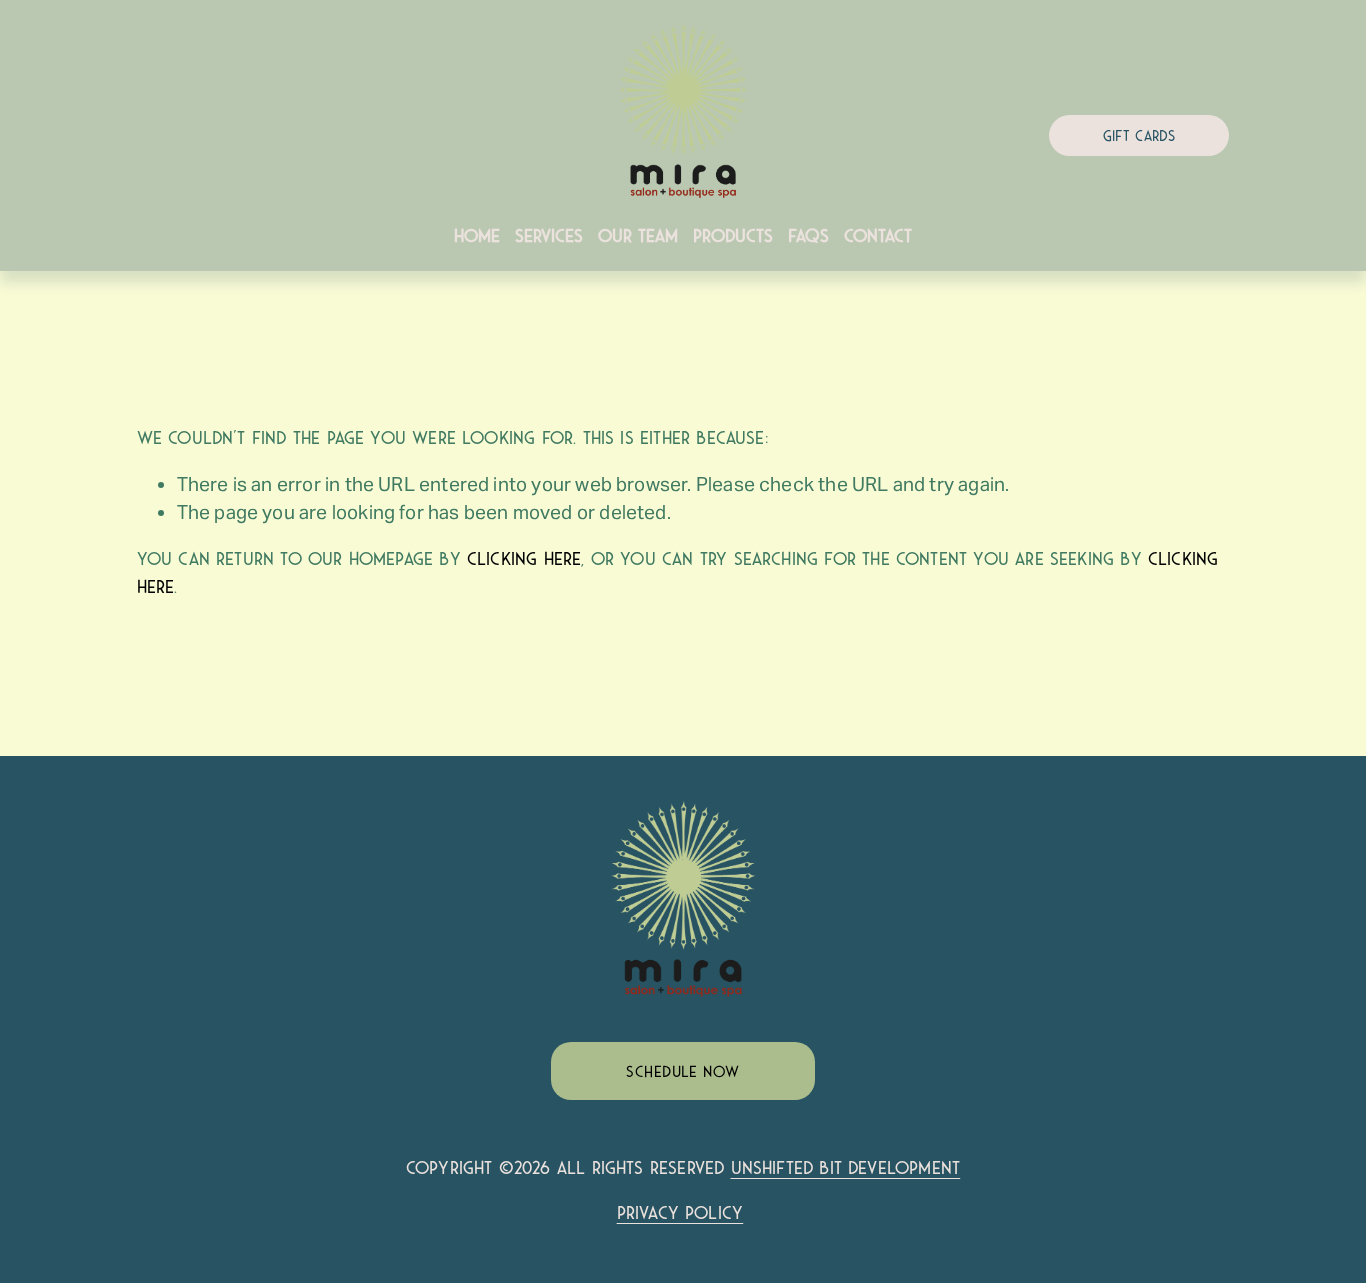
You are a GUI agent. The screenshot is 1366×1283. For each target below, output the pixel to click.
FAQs (808, 236)
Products (733, 236)
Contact (878, 236)
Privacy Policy (680, 1213)
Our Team (638, 236)
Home (477, 236)
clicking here (524, 559)
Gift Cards (1139, 136)
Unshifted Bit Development (846, 1168)
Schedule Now (683, 1071)
